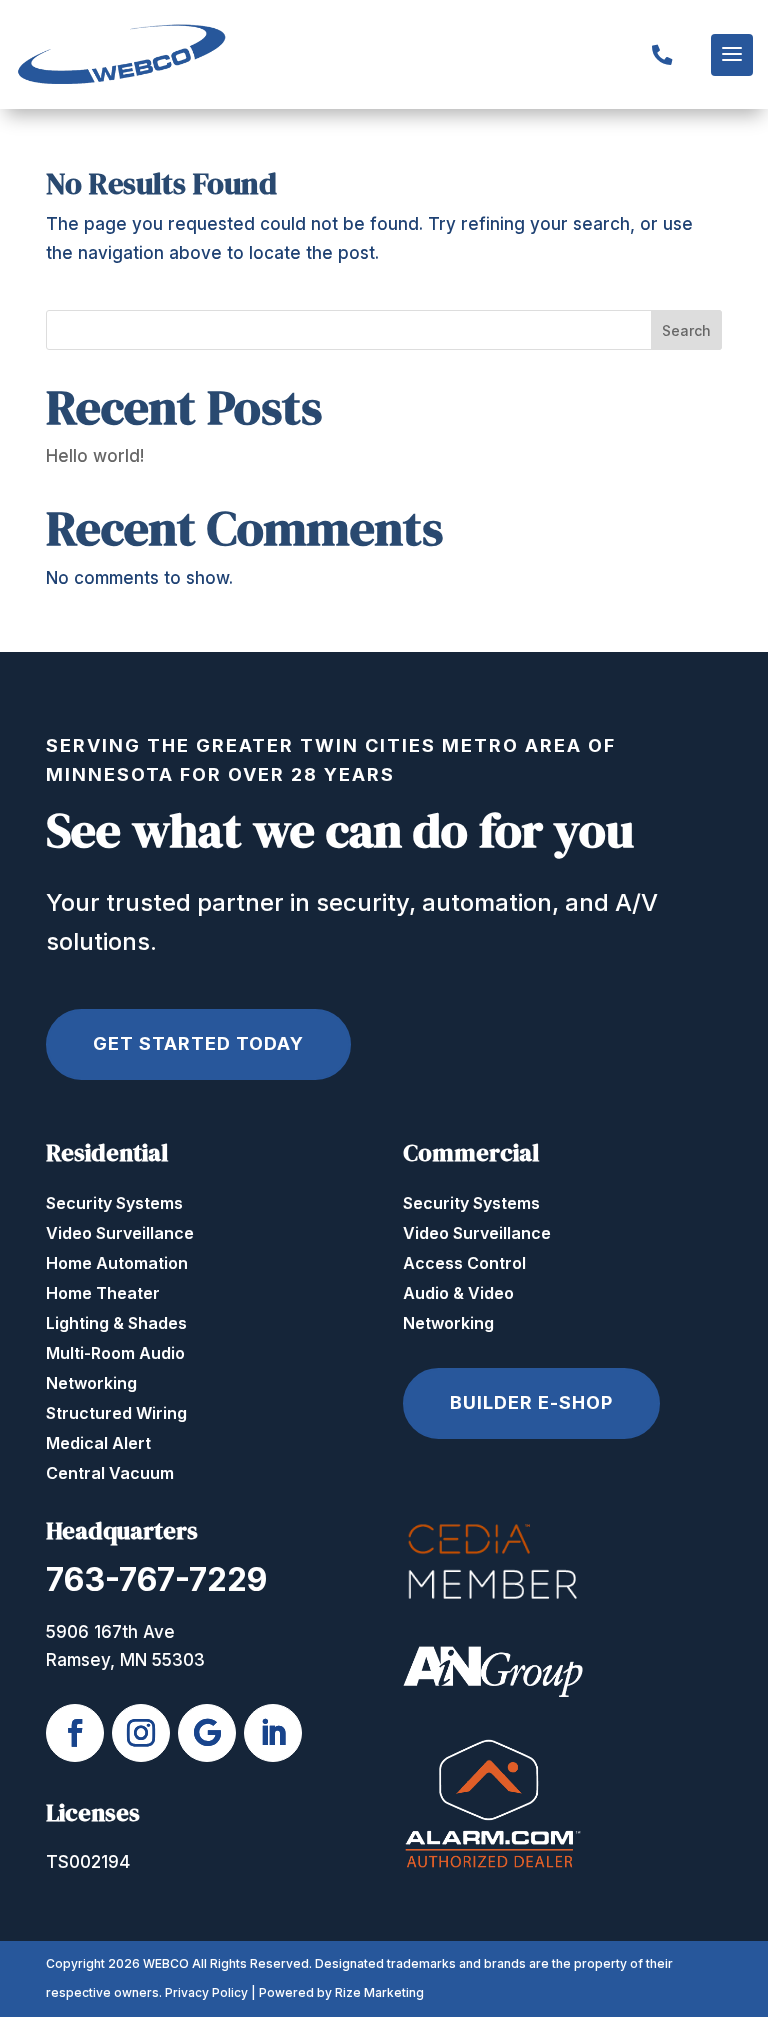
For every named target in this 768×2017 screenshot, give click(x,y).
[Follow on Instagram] (141, 1733)
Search (686, 330)
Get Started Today (198, 1043)
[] (662, 91)
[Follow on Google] (207, 1733)
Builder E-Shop (531, 1402)
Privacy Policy (206, 1992)
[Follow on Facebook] (75, 1733)
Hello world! (95, 456)
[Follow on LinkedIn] (273, 1733)
